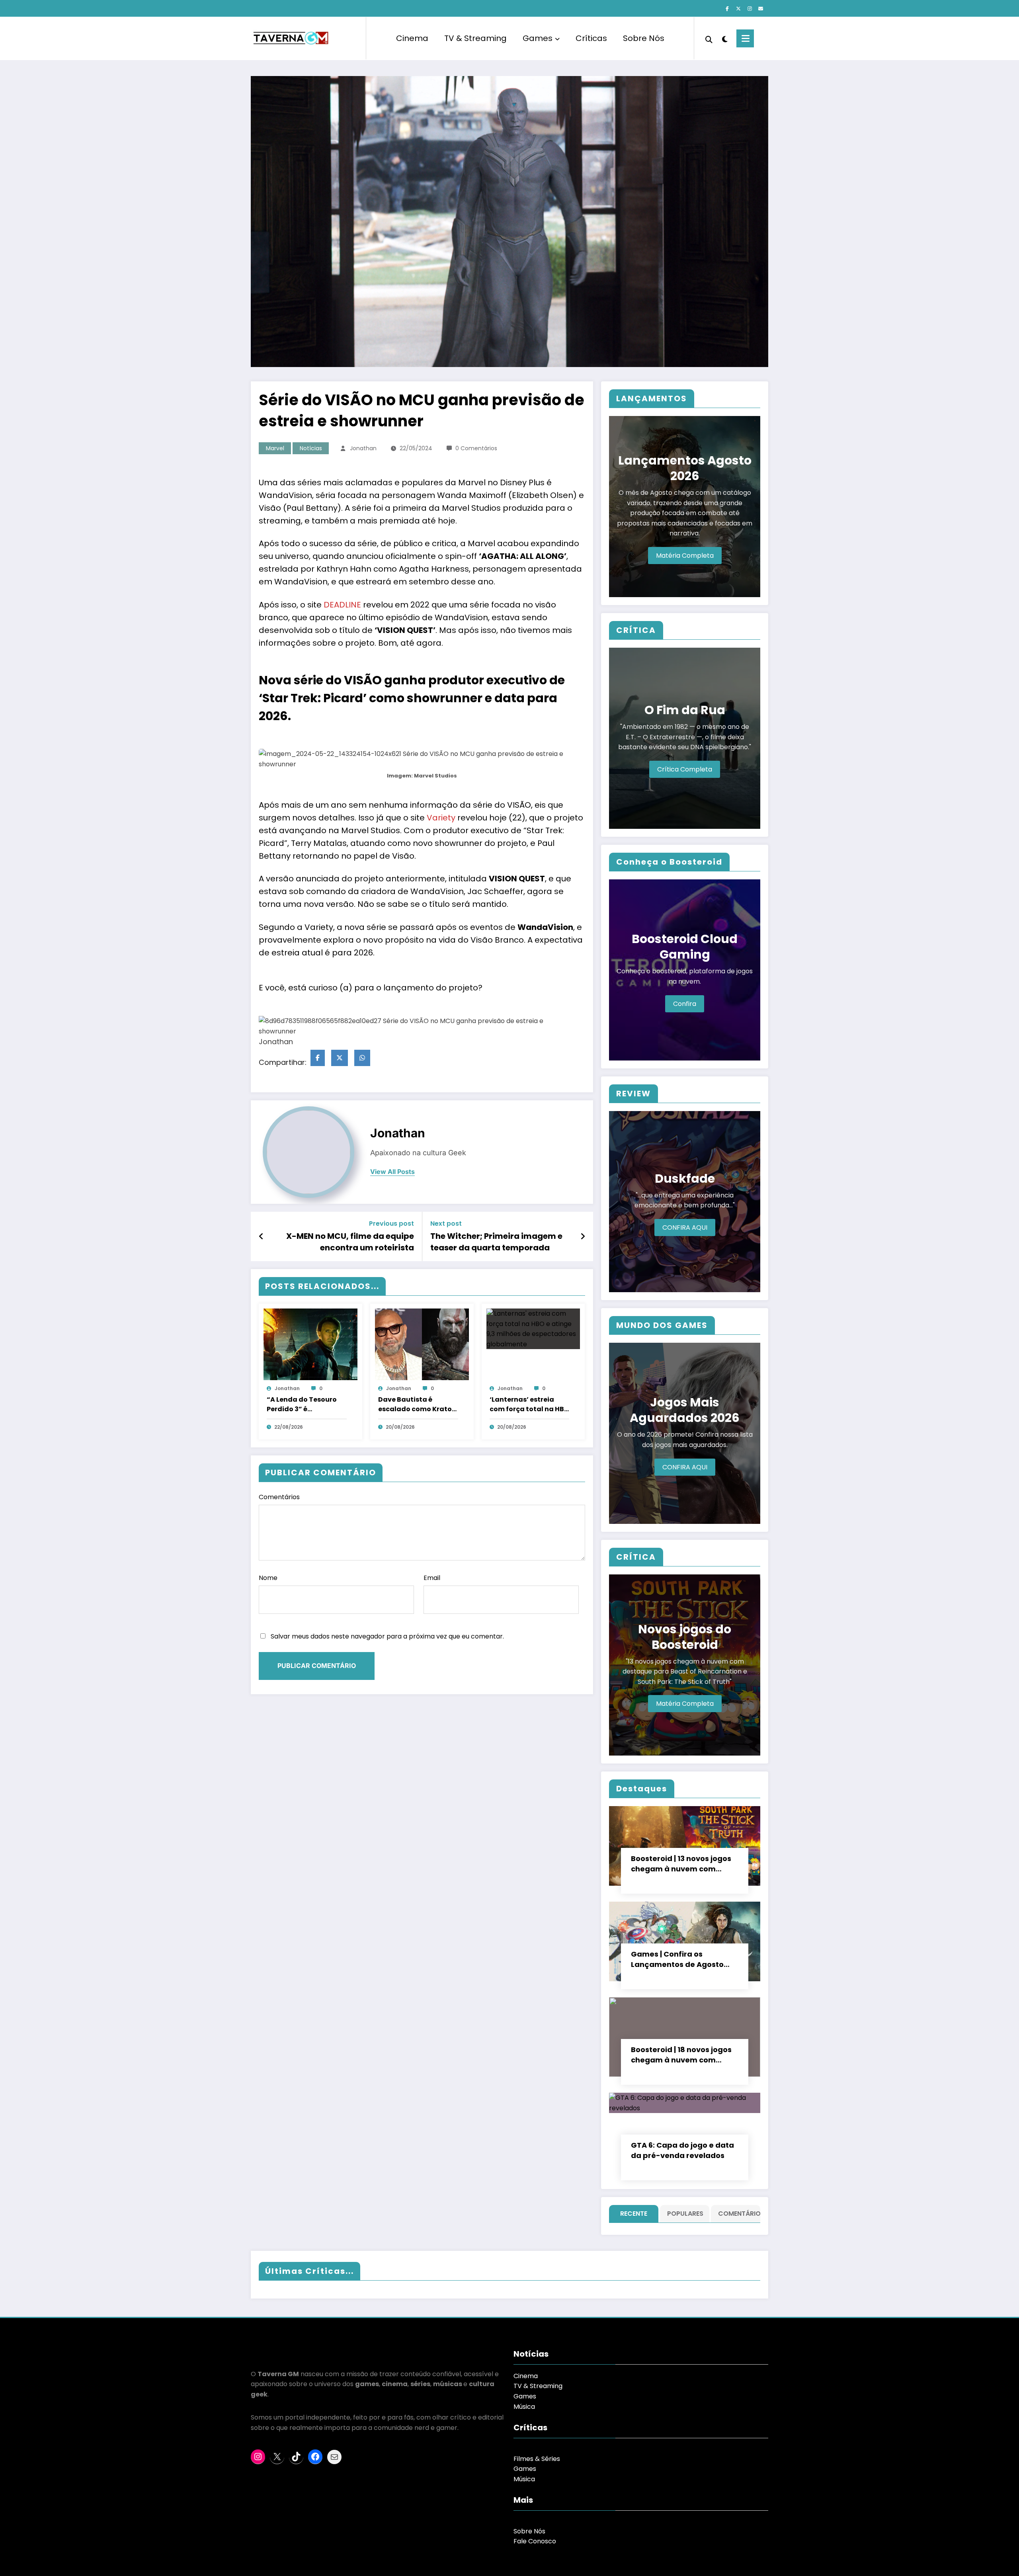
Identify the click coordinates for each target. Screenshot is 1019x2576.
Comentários (279, 1497)
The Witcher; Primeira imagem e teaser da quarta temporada (496, 1242)
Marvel (275, 448)
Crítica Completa (685, 769)
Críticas (591, 38)
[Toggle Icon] (745, 38)
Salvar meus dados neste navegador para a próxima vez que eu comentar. (387, 1636)
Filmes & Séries (537, 2459)
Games (538, 38)
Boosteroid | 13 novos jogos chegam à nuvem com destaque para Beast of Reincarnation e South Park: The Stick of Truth (683, 1864)
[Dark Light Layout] (724, 38)
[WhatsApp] (362, 1058)
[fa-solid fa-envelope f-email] (761, 9)
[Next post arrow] (583, 1236)
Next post (446, 1224)
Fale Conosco (535, 2541)
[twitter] (340, 1058)
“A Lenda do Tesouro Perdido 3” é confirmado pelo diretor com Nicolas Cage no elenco (302, 1404)
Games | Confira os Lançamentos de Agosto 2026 (677, 1959)
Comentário (737, 2214)
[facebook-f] (727, 9)
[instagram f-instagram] (750, 9)
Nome (268, 1578)
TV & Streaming (475, 38)
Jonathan (363, 448)
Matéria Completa (685, 556)
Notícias (311, 448)
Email (432, 1578)
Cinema (412, 38)
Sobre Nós (644, 38)
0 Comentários (476, 448)
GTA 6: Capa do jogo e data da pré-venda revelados (682, 2150)
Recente (634, 2214)
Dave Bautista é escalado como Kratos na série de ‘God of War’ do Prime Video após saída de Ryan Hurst (417, 1404)
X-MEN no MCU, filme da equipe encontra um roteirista (350, 1242)
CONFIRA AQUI (685, 1227)
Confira (685, 1004)
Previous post (391, 1224)
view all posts (392, 1172)
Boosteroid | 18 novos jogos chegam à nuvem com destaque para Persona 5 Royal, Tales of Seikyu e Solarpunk (681, 2055)
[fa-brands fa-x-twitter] (738, 9)
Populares (685, 2214)
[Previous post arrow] (261, 1236)
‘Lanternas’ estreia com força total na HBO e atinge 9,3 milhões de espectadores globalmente (529, 1404)
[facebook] (318, 1058)
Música (524, 2407)
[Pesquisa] (709, 39)
